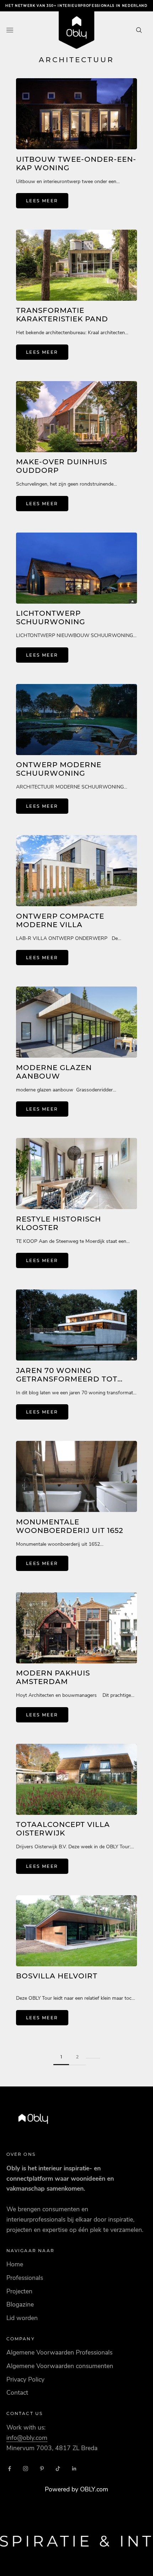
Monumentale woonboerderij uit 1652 (70, 1526)
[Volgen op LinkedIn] (74, 2469)
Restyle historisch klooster (59, 1223)
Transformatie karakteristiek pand (62, 315)
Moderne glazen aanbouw (54, 1072)
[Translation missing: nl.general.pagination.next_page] (93, 2053)
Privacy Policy (25, 2379)
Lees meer (42, 201)
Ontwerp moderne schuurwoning (59, 769)
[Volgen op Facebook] (10, 2469)
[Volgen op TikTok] (58, 2469)
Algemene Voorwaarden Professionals (59, 2352)
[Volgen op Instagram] (26, 2469)
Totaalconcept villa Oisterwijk (63, 1829)
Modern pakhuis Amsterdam (53, 1677)
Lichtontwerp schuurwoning (51, 618)
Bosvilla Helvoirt (57, 1976)
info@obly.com (27, 2438)
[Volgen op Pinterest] (42, 2469)
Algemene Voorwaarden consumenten (60, 2366)
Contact (17, 2393)
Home (15, 2264)
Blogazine (20, 2304)
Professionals (25, 2278)
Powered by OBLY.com (76, 2489)
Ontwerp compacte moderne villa (60, 920)
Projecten (19, 2291)
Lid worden (22, 2318)
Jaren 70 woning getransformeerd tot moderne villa (67, 1379)
